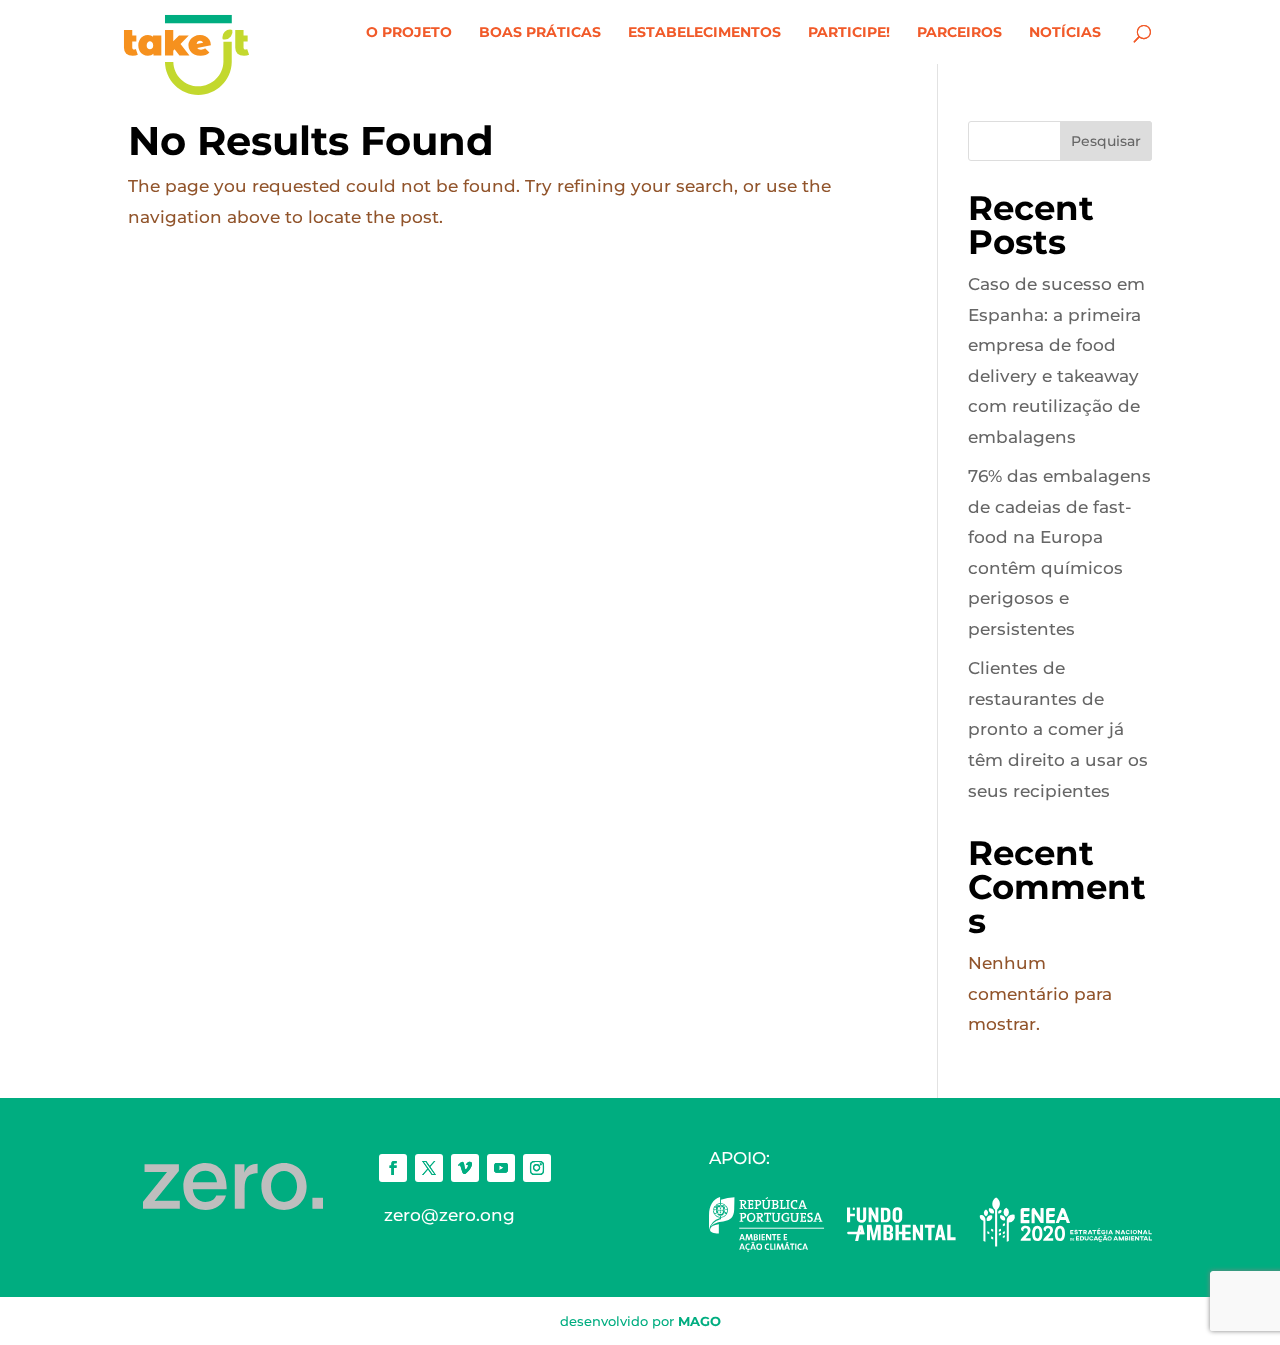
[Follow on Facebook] (393, 1168)
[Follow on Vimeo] (465, 1168)
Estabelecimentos (704, 33)
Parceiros (959, 33)
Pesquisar (1106, 141)
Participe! (849, 33)
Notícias (1065, 33)
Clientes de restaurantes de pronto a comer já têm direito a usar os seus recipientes (1058, 729)
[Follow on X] (429, 1168)
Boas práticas (540, 33)
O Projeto (409, 33)
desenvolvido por (640, 1321)
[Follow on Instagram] (537, 1168)
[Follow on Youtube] (501, 1168)
